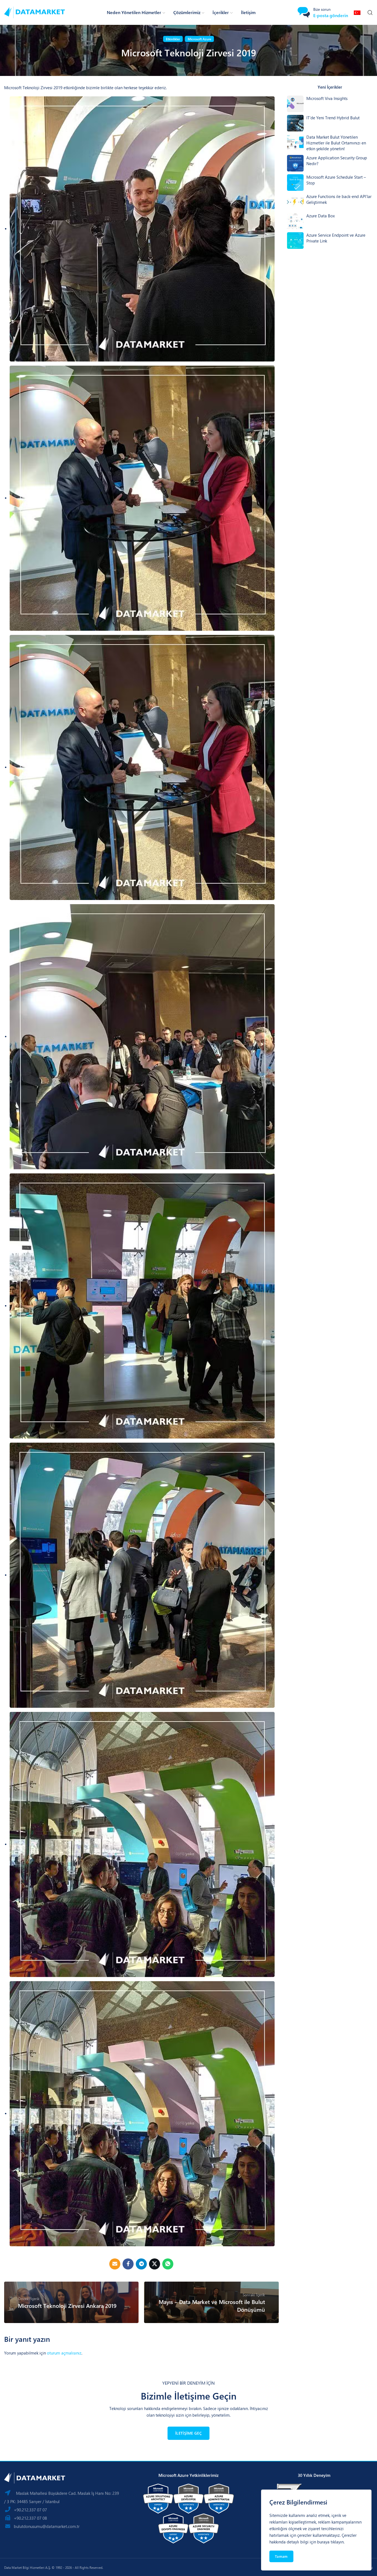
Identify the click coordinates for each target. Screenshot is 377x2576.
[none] (358, 12)
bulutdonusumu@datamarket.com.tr (47, 2526)
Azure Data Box (321, 216)
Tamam (281, 2556)
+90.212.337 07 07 (30, 2510)
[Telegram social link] (141, 2264)
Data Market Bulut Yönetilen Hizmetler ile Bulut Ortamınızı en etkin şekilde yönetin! (336, 143)
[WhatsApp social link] (168, 2264)
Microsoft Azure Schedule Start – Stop (336, 180)
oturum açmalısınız (64, 2353)
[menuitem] (358, 12)
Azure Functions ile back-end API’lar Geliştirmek (339, 199)
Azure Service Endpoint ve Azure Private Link (336, 238)
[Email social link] (115, 2264)
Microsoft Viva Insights (327, 98)
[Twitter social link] (155, 2264)
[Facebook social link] (128, 2264)
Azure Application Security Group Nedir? (337, 161)
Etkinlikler (173, 39)
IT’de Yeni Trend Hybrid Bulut (333, 118)
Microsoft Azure (199, 39)
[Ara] (370, 12)
